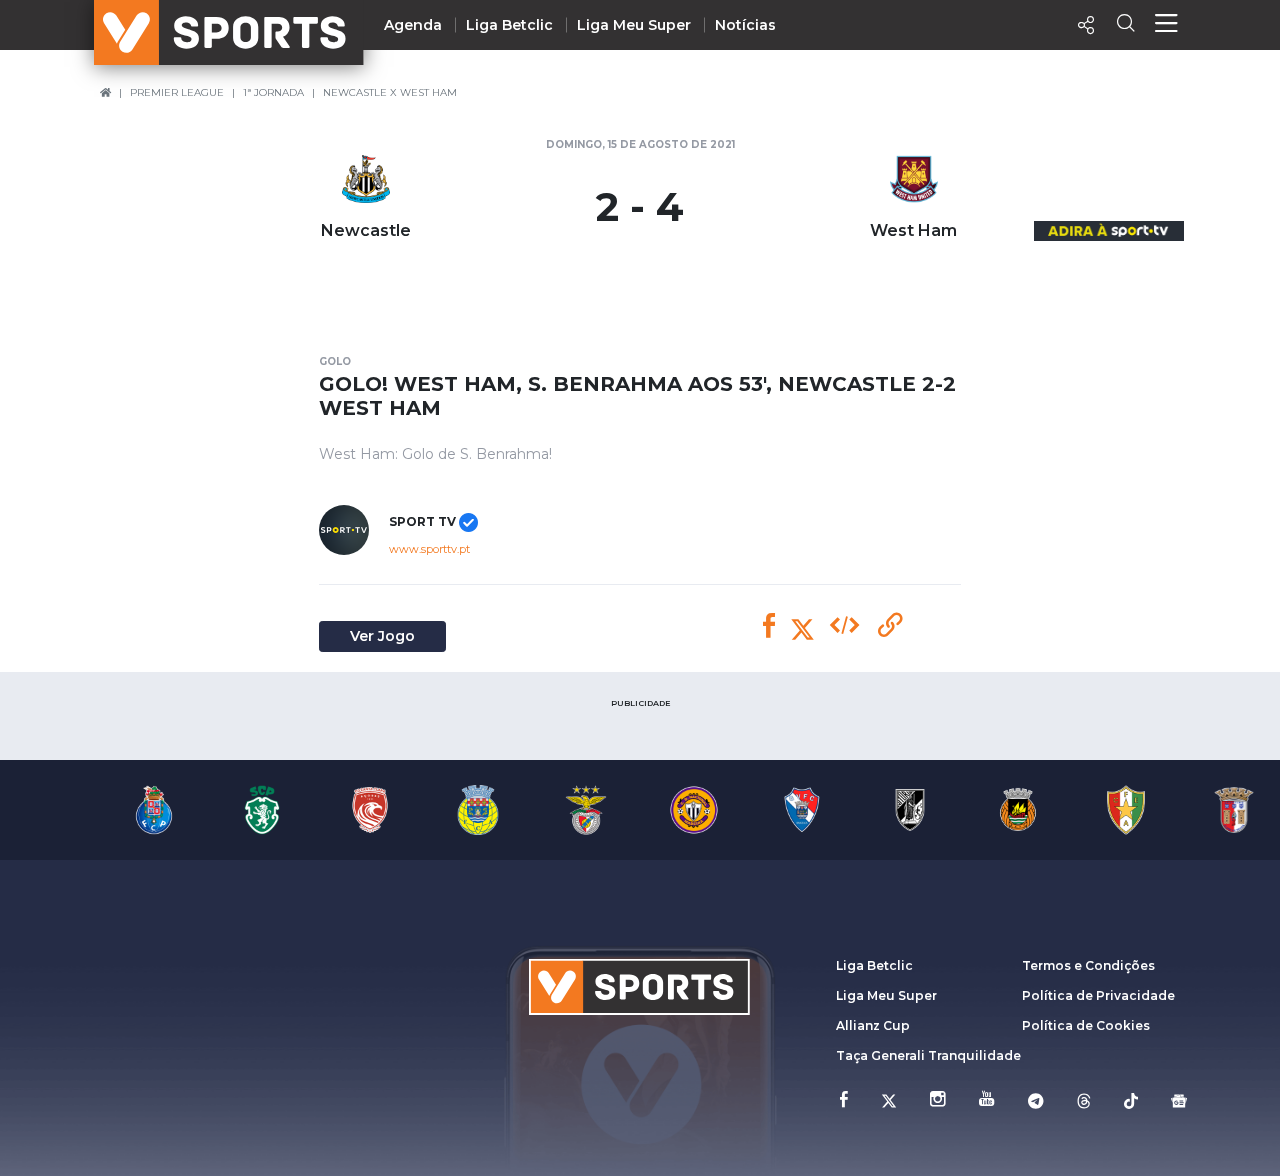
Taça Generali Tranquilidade (928, 1055)
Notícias (745, 25)
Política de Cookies (1086, 1025)
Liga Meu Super (634, 25)
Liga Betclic (509, 25)
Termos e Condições (1088, 965)
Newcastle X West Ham (390, 92)
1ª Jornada (273, 92)
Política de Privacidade (1098, 995)
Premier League (177, 92)
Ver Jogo (382, 636)
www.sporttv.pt (429, 549)
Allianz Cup (873, 1025)
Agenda (413, 25)
